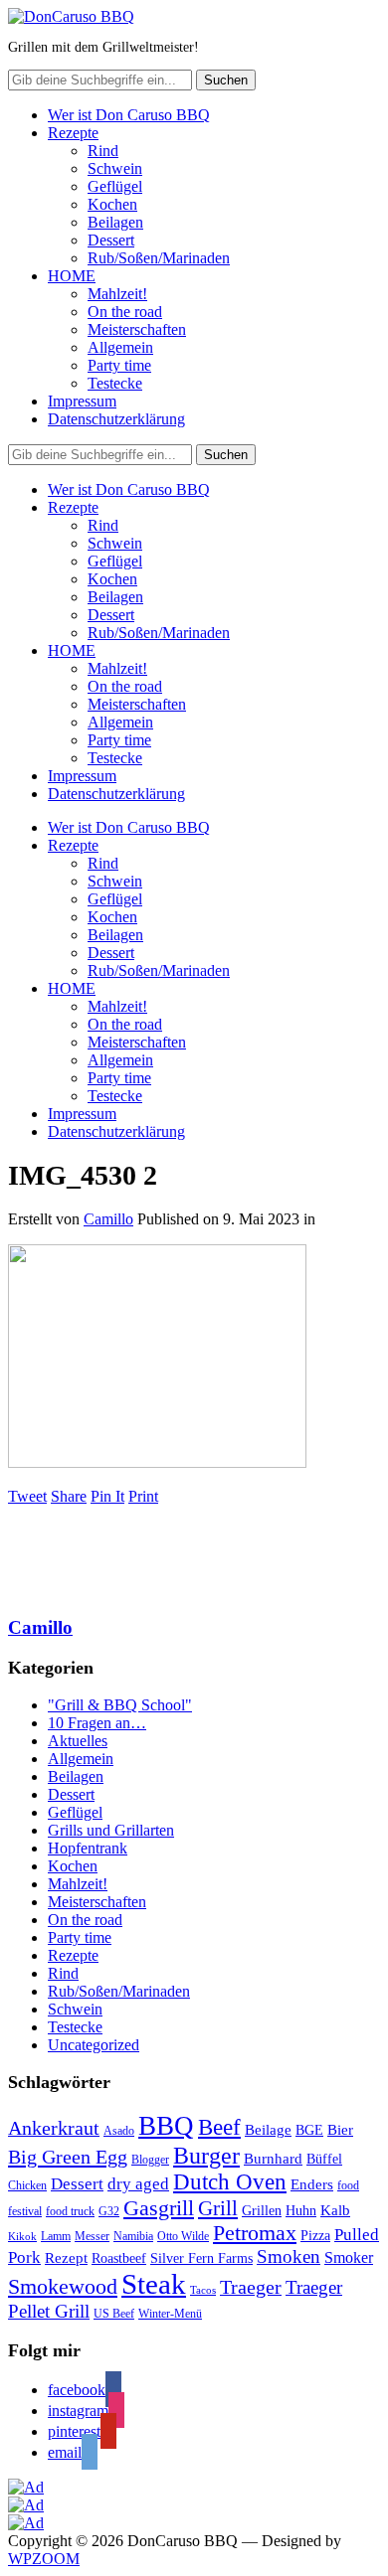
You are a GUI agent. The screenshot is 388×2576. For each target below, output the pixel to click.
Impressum (82, 401)
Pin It (107, 1496)
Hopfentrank (88, 1848)
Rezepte (73, 133)
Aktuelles (78, 1741)
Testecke (115, 383)
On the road (125, 312)
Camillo (108, 1219)
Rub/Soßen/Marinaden (159, 258)
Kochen (112, 204)
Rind (103, 151)
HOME (72, 276)
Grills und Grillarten (111, 1830)
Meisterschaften (137, 329)
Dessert (111, 240)
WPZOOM (44, 2559)
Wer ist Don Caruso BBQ (129, 115)
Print (143, 1496)
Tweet (27, 1496)
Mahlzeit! (117, 294)
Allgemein (120, 347)
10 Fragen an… (97, 1723)
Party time (119, 365)
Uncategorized (94, 2045)
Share (69, 1496)
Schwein (115, 168)
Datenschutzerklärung (116, 419)
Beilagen (115, 222)
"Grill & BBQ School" (120, 1705)
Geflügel (115, 186)
